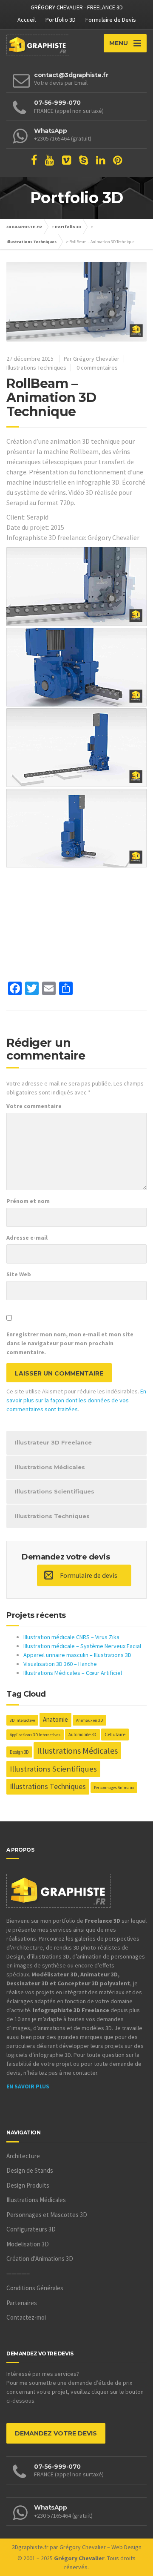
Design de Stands (30, 2170)
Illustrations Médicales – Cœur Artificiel (73, 1673)
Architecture (23, 2156)
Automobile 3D (82, 1735)
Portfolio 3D (61, 20)
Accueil (27, 20)
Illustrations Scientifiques (55, 1491)
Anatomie (55, 1719)
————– (18, 2273)
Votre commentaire (34, 1106)
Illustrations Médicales (50, 1467)
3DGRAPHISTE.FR (24, 227)
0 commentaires (97, 368)
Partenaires (22, 2303)
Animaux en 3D (89, 1720)
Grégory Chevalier (83, 2547)
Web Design (126, 2547)
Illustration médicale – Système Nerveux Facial (82, 1646)
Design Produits (28, 2185)
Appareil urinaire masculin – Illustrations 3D (77, 1655)
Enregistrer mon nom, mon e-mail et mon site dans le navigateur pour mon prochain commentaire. (70, 1343)
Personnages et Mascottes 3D (47, 2215)
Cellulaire (115, 1734)
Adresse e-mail (27, 1238)
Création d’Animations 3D (40, 2259)
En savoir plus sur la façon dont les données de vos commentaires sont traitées (76, 1400)
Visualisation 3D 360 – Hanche (60, 1664)
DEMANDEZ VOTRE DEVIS (56, 2433)
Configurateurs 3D (31, 2229)
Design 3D (19, 1752)
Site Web (19, 1274)
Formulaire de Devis (111, 20)
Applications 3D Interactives (35, 1735)
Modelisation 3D (28, 2244)
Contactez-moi (26, 2317)
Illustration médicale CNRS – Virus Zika (71, 1637)
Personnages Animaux (114, 1788)
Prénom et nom (28, 1201)
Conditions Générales (35, 2288)
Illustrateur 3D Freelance (53, 1442)
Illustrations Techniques (31, 242)
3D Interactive (22, 1720)
